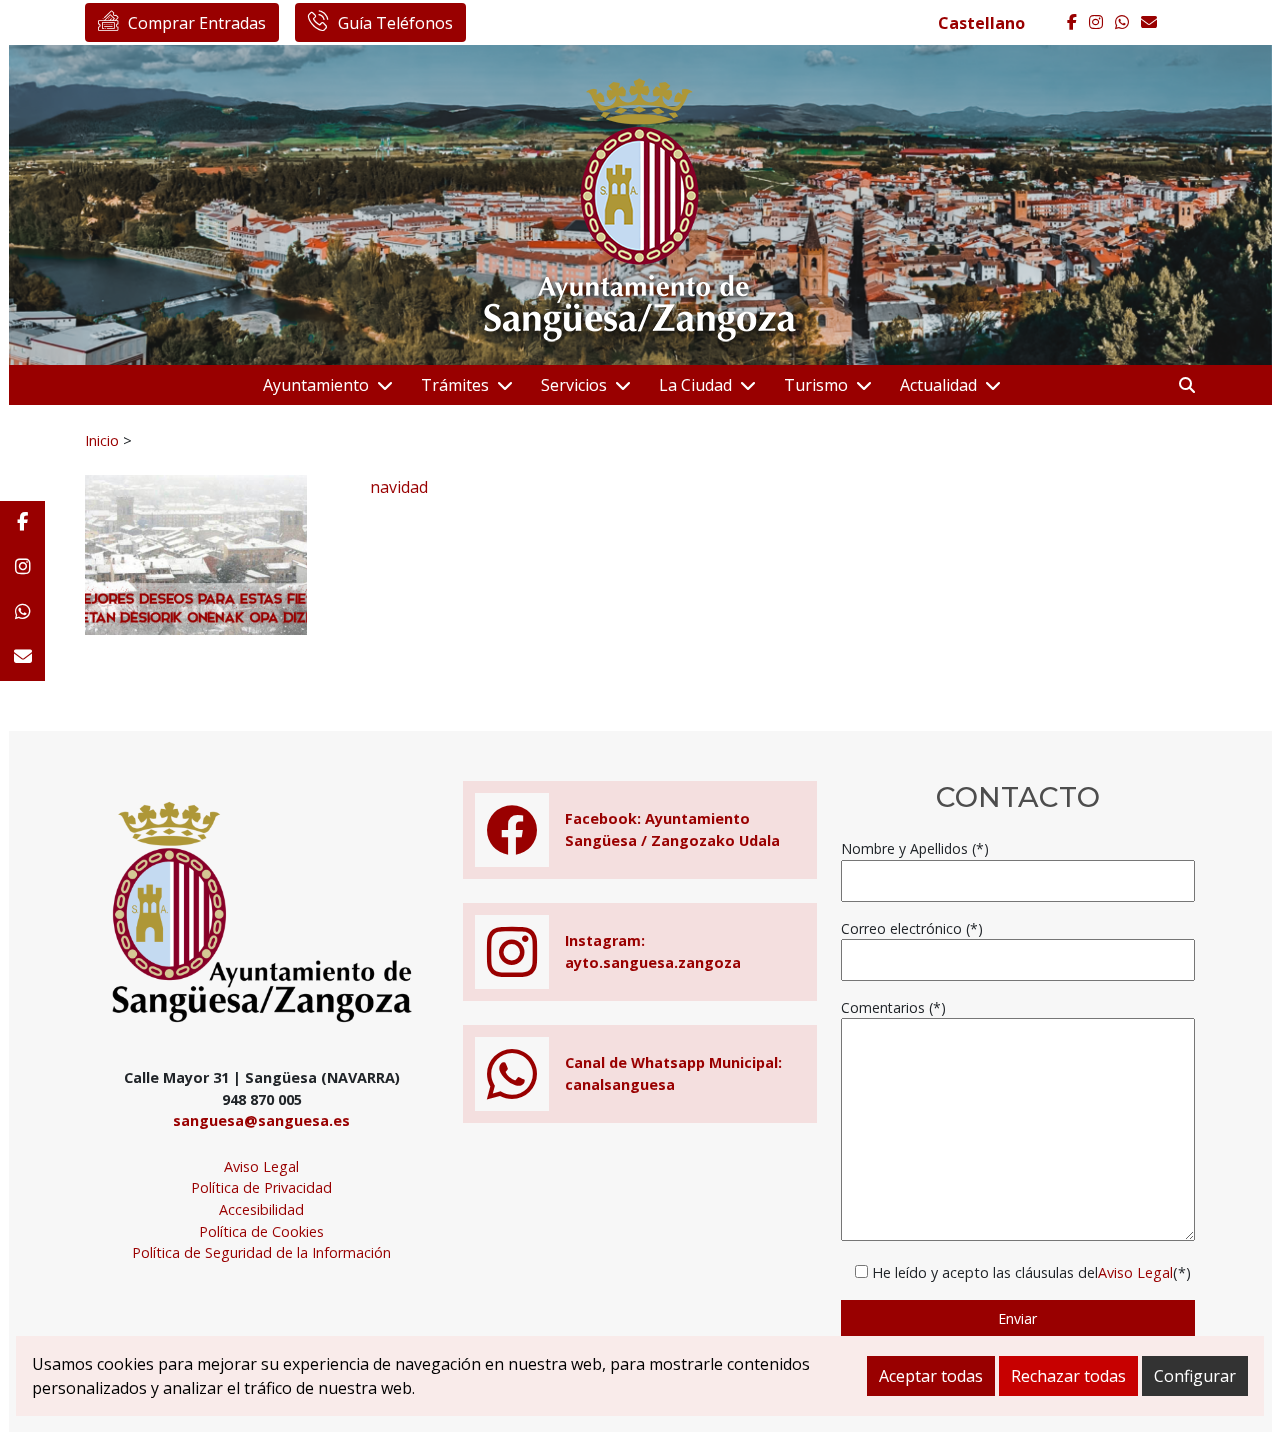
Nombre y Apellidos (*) (915, 848)
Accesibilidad (261, 1209)
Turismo (816, 385)
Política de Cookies (261, 1231)
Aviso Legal (261, 1166)
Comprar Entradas (197, 23)
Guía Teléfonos (395, 23)
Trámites (455, 385)
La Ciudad (695, 385)
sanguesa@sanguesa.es (261, 1120)
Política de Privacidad (261, 1187)
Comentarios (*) (893, 1007)
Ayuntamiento (316, 385)
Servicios (574, 385)
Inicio (102, 440)
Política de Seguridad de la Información (261, 1252)
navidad (399, 487)
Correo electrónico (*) (912, 928)
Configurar (1195, 1376)
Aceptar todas (931, 1376)
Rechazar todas (1068, 1376)
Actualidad (938, 385)
